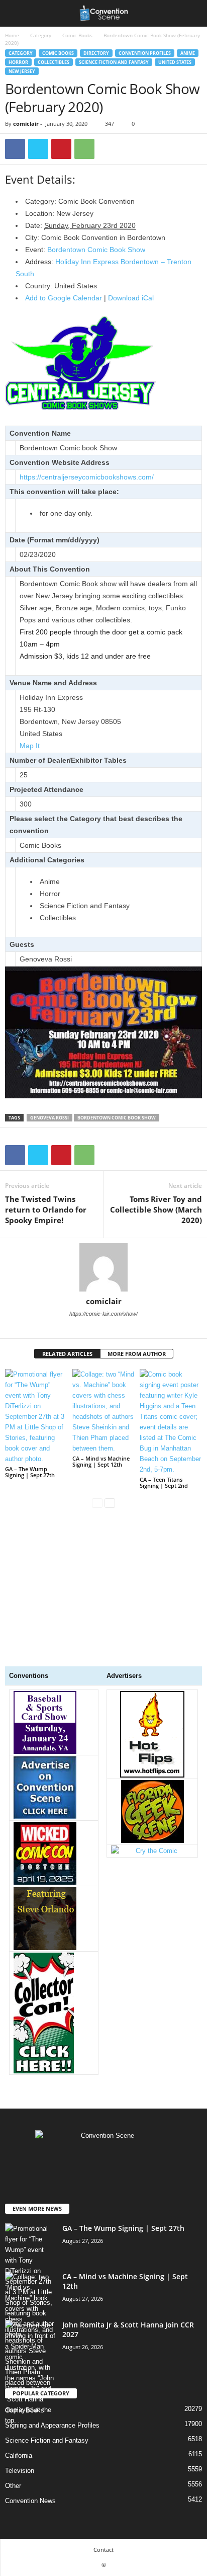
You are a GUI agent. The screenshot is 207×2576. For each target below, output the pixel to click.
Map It (30, 746)
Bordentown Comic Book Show (96, 250)
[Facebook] (15, 149)
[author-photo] (103, 1267)
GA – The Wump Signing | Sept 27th (30, 1472)
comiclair (26, 124)
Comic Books (77, 35)
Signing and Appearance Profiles (52, 2425)
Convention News (30, 2501)
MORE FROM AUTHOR (137, 1354)
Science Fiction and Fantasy (114, 62)
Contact (103, 2550)
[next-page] (110, 1503)
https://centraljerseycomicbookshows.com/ (87, 477)
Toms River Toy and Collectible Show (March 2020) (156, 1210)
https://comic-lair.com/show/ (103, 1314)
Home (12, 35)
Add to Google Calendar (64, 298)
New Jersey (22, 71)
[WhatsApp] (84, 149)
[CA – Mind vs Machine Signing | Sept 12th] (103, 1411)
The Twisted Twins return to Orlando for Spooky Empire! (46, 1210)
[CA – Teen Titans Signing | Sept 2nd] (171, 1422)
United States (175, 62)
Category (41, 35)
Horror (18, 62)
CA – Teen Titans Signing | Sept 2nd (164, 1482)
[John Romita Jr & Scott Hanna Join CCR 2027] (30, 2373)
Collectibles (54, 62)
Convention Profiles (145, 53)
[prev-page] (97, 1503)
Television (20, 2471)
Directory (96, 53)
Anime (188, 53)
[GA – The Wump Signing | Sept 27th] (36, 1417)
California (19, 2456)
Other (13, 2486)
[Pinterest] (61, 149)
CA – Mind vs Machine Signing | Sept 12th (101, 1461)
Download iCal (131, 298)
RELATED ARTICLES (67, 1354)
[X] (38, 149)
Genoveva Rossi (49, 1118)
